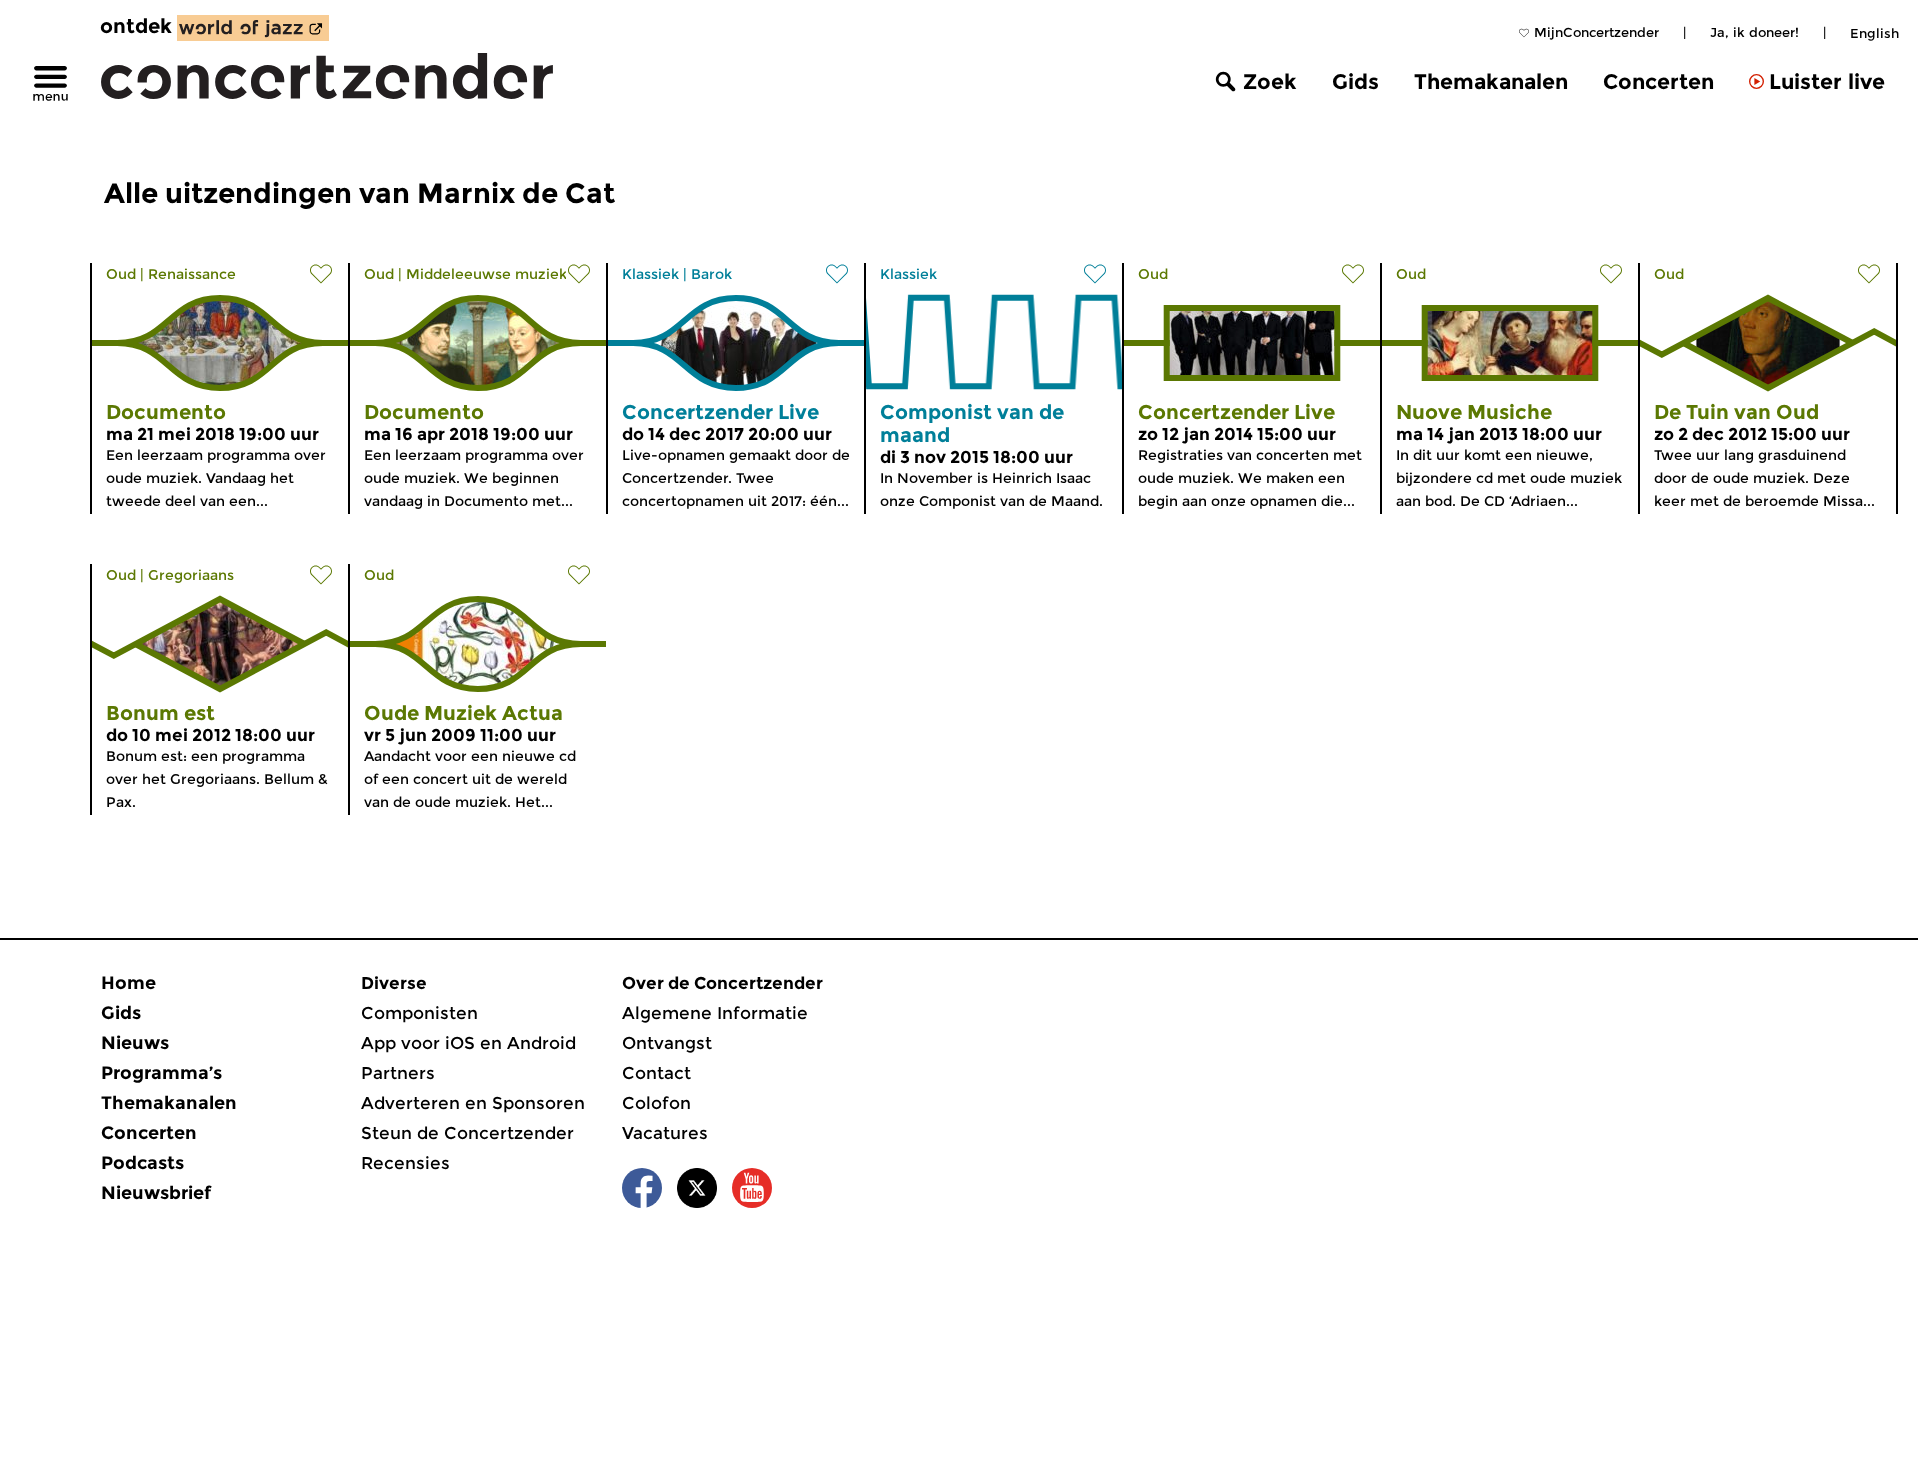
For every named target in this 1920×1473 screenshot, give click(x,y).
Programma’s (161, 1073)
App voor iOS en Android (468, 1043)
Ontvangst (667, 1043)
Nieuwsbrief (156, 1193)
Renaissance (192, 274)
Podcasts (142, 1163)
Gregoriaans (191, 575)
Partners (398, 1073)
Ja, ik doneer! (1754, 32)
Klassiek (650, 274)
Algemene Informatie (715, 1013)
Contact (656, 1073)
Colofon (656, 1103)
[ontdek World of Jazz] (253, 28)
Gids (1355, 81)
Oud (121, 274)
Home (128, 983)
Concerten (1658, 81)
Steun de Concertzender (467, 1133)
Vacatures (665, 1133)
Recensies (405, 1163)
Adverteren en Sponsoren (473, 1103)
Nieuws (135, 1043)
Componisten (419, 1013)
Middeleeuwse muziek (486, 274)
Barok (711, 274)
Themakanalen (1491, 81)
